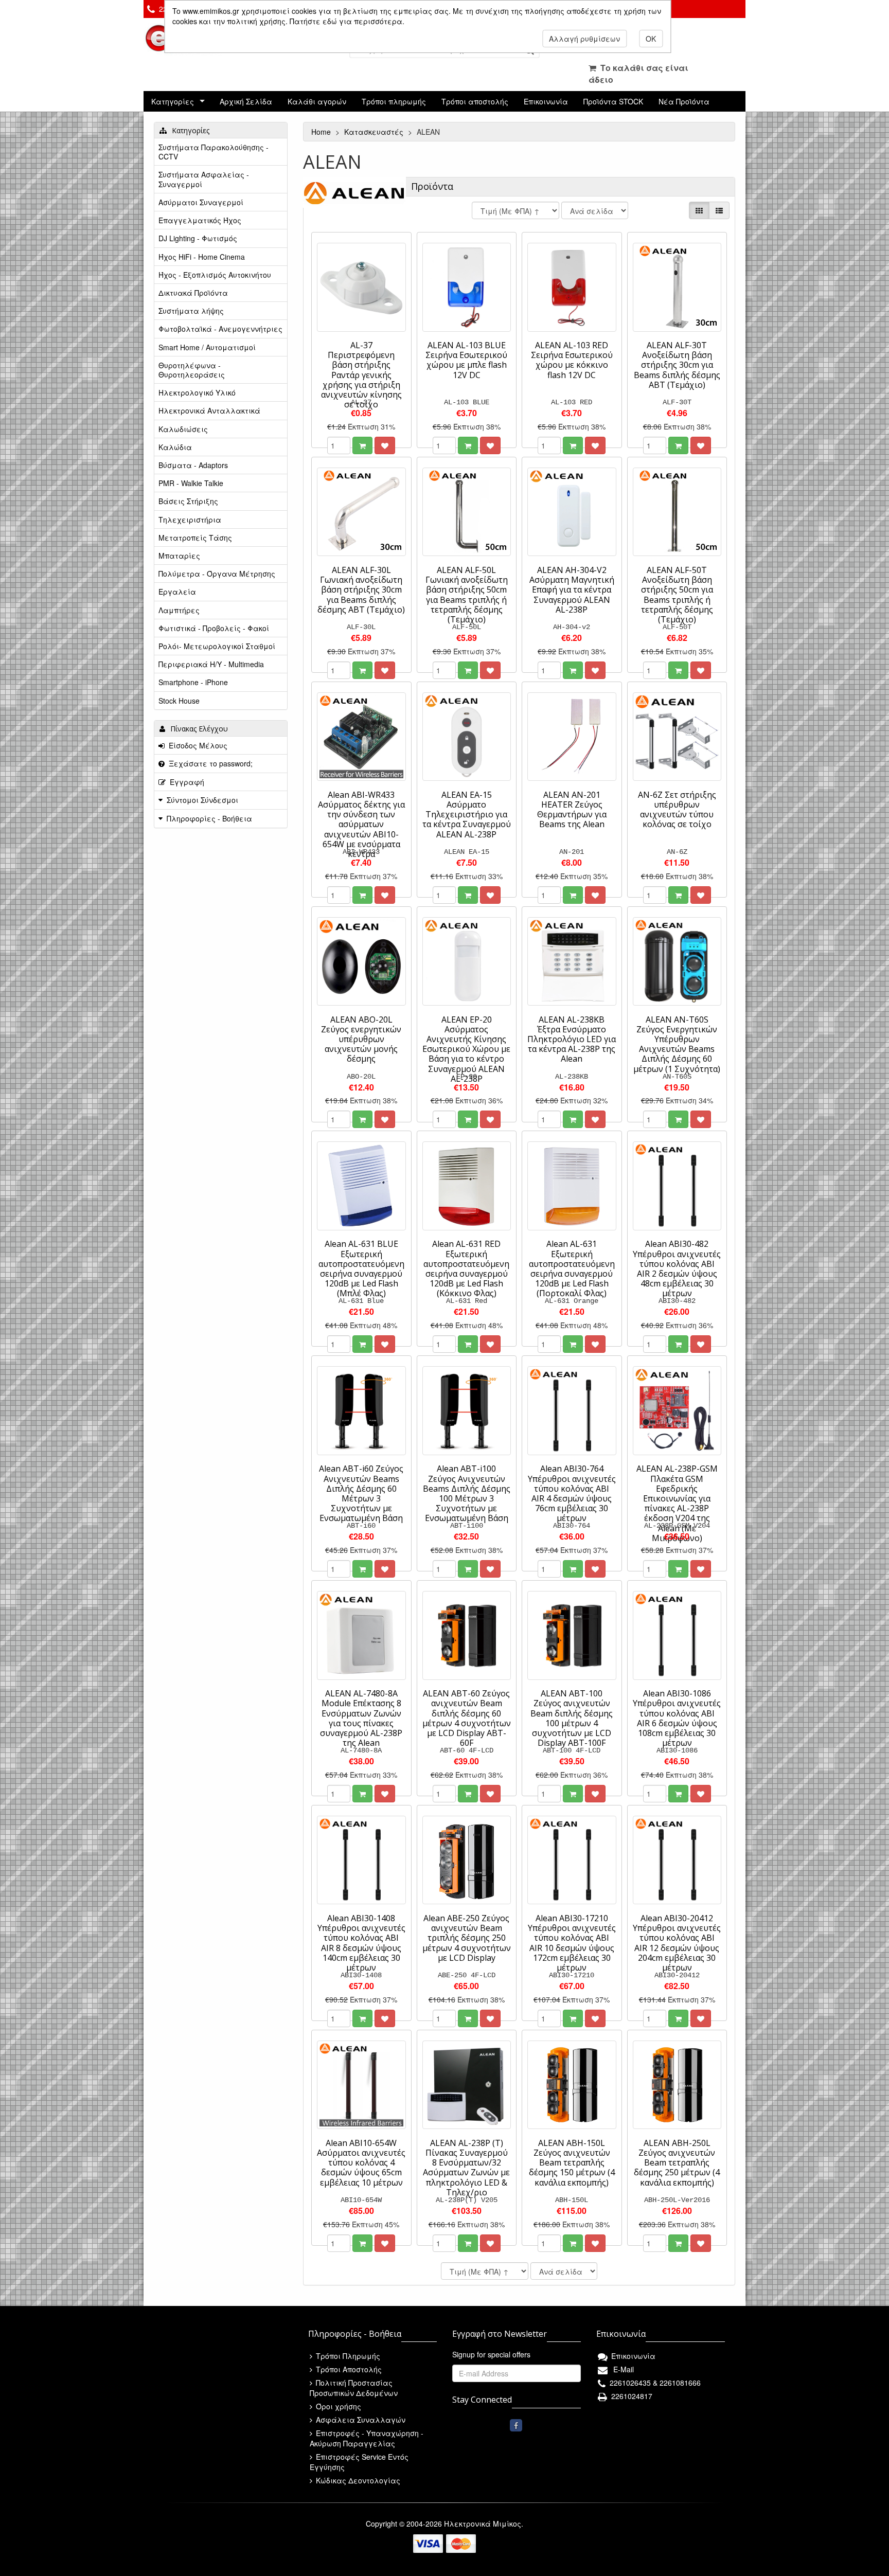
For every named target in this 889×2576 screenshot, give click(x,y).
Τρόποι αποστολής (475, 101)
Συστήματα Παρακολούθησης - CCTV (214, 152)
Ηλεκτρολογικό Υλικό (197, 392)
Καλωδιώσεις (183, 429)
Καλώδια (175, 447)
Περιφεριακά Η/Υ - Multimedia (211, 664)
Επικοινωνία (546, 101)
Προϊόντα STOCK (613, 101)
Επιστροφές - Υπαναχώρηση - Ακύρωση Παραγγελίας (367, 2438)
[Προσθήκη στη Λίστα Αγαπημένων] (385, 445)
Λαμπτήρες (179, 610)
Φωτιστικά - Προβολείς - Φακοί (214, 628)
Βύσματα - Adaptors (193, 465)
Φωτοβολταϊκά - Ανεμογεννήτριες (220, 329)
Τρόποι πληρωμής (394, 101)
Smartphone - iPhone (193, 682)
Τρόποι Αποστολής (348, 2369)
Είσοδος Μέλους (196, 745)
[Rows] (719, 210)
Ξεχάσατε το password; (209, 763)
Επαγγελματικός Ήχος (200, 220)
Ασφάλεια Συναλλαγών (360, 2420)
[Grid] (699, 210)
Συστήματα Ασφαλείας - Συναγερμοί (204, 179)
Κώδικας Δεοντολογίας (357, 2480)
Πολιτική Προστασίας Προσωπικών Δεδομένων (354, 2388)
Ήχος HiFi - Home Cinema (202, 257)
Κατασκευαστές (375, 132)
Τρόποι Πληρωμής (347, 2356)
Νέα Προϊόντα (684, 101)
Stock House (179, 701)
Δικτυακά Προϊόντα (193, 293)
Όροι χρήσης (337, 2406)
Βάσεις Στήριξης (188, 501)
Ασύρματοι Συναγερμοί (201, 202)
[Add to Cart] (362, 445)
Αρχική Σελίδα (246, 101)
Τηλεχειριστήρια (190, 520)
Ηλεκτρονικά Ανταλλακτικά (209, 410)
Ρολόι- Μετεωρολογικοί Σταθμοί (217, 646)
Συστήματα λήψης (191, 311)
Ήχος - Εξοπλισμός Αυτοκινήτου (215, 275)
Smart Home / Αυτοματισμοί (207, 347)
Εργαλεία (177, 592)
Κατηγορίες (173, 101)
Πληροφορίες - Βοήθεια (209, 818)
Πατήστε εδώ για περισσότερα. (347, 21)
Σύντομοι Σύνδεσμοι (202, 800)
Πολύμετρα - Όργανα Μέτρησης (217, 574)
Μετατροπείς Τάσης (195, 538)
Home (322, 132)
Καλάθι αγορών (317, 101)
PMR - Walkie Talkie (191, 483)
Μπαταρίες (179, 556)
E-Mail (621, 2369)
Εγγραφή (185, 782)
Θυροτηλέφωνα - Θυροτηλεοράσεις (192, 370)
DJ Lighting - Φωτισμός (198, 238)
